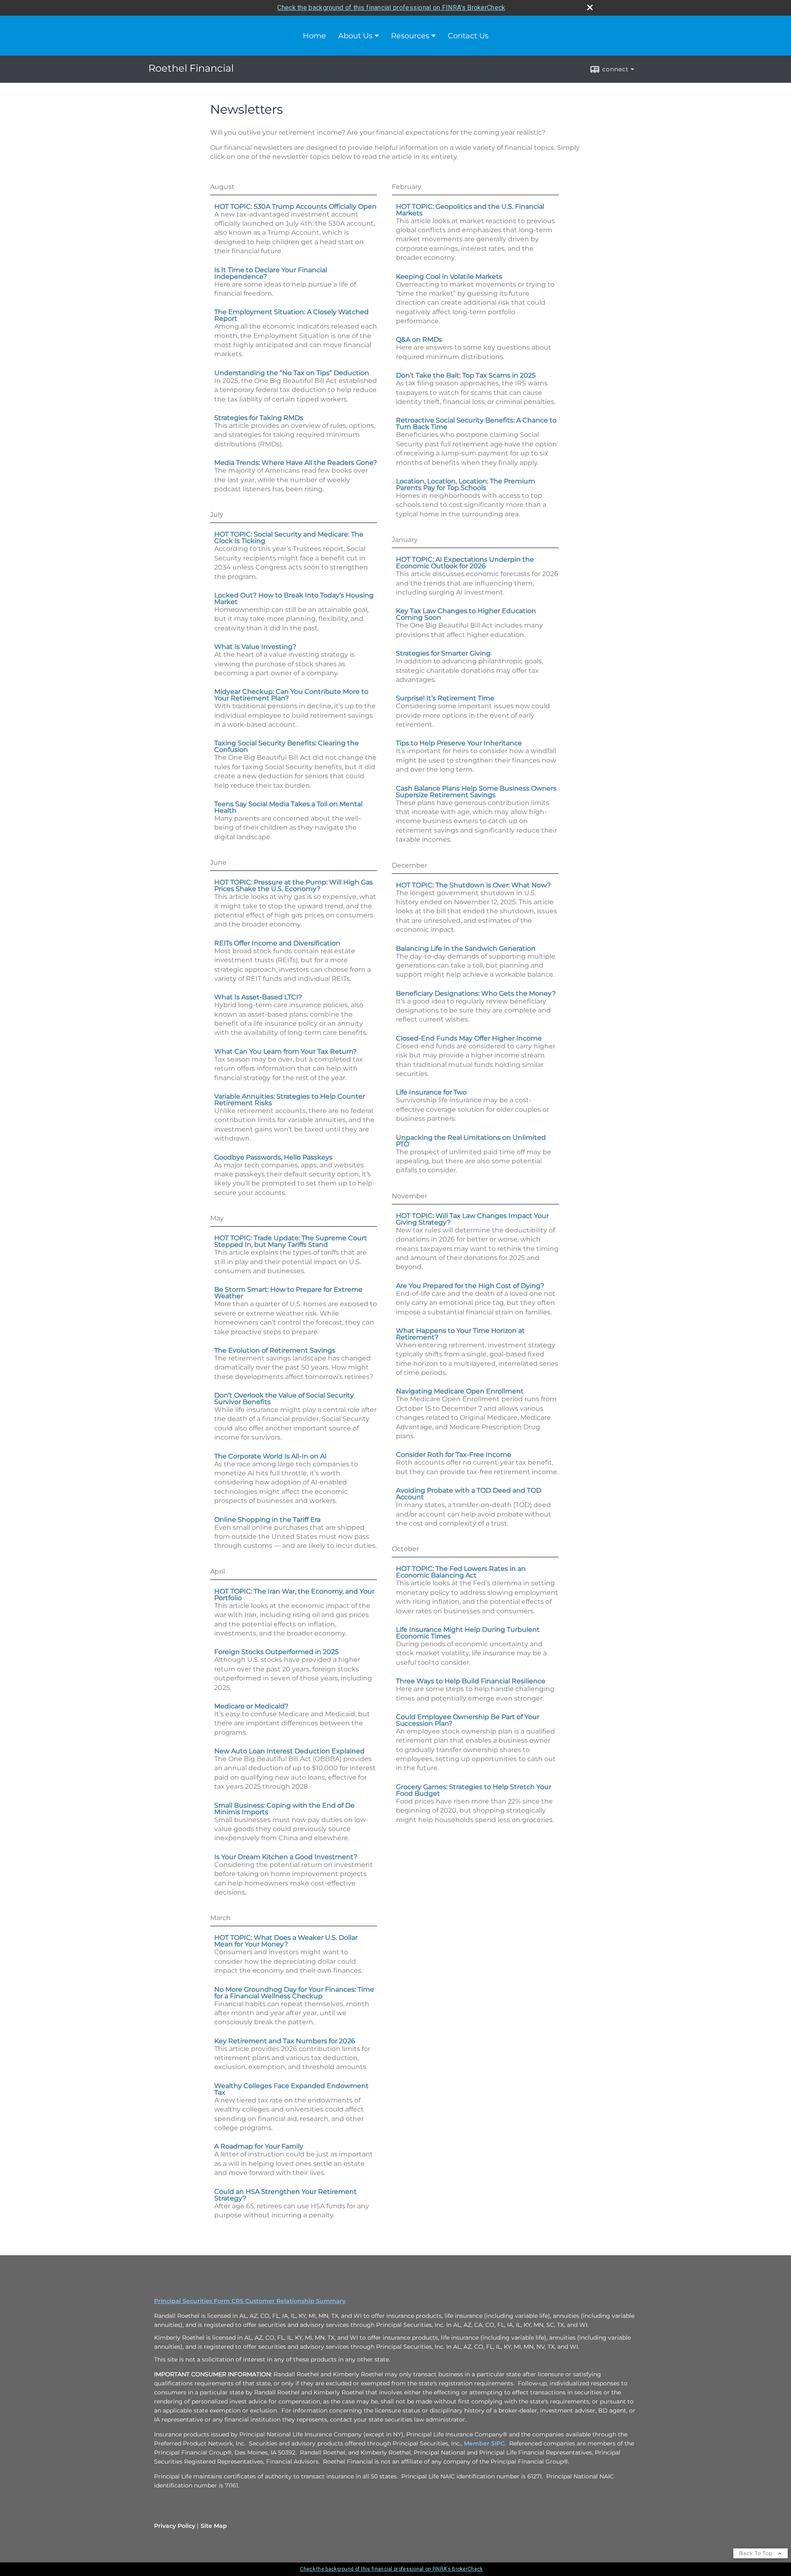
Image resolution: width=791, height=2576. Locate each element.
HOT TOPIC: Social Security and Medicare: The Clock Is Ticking (289, 538)
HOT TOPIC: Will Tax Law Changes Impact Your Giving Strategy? (472, 1219)
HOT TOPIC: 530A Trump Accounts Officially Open (295, 206)
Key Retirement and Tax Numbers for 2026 (285, 2041)
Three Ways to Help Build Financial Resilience (471, 1681)
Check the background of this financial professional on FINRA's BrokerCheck (391, 8)
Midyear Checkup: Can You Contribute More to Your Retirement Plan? (291, 695)
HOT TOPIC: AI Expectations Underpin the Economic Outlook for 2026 (465, 563)
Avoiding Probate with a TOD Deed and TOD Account (469, 1494)
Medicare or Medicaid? (251, 1706)
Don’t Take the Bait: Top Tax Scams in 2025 (466, 375)
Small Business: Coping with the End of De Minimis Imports (284, 1809)
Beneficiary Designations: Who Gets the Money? (476, 993)
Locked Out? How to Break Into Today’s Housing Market (294, 598)
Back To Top (757, 2553)
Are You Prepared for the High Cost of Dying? (470, 1286)
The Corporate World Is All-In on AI (270, 1456)
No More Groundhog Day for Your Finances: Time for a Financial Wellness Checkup (294, 1993)
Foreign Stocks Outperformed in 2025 (276, 1652)
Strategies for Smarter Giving (443, 653)
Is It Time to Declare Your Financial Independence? (271, 273)
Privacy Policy (175, 2526)
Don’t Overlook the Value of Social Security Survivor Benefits (284, 1399)
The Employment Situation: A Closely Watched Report (291, 315)
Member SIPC (484, 2443)
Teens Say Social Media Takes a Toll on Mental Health (288, 807)
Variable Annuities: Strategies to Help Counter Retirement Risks (290, 1100)
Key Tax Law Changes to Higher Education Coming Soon (466, 614)
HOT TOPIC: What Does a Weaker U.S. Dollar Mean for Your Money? (286, 1941)
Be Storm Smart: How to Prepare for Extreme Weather (288, 1293)
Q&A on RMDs (419, 339)
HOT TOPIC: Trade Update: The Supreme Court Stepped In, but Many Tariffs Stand (291, 1241)
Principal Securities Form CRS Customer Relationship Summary (250, 2301)
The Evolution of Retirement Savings (275, 1350)
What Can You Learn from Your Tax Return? (286, 1051)
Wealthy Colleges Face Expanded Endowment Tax (291, 2089)
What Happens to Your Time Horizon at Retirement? (460, 1334)
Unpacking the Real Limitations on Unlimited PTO (471, 1141)
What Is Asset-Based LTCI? (258, 997)
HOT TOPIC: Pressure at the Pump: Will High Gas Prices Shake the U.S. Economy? (294, 885)
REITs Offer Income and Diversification (277, 943)
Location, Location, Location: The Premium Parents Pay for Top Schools (466, 484)
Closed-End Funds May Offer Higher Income (469, 1038)
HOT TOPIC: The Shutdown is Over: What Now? (473, 885)
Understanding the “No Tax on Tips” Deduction (292, 373)
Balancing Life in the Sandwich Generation (466, 948)
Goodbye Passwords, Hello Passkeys (273, 1157)
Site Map (214, 2526)
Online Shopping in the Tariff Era (267, 1520)
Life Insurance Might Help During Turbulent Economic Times (468, 1633)
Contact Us (468, 36)
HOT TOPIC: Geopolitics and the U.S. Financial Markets (470, 210)
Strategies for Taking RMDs (259, 418)
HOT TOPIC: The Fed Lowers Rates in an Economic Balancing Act (461, 1572)
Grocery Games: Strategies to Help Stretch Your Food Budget (474, 1790)
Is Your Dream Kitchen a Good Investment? (286, 1857)
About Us (355, 36)
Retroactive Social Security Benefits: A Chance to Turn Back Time (476, 423)
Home (314, 36)
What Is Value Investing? (255, 647)
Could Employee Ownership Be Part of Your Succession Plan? (468, 1720)
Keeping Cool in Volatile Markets (449, 276)
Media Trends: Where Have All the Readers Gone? (296, 463)
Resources (410, 36)
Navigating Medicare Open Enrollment (460, 1391)
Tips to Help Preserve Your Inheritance (459, 743)
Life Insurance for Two (431, 1092)
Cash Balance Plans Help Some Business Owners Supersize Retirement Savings (476, 792)
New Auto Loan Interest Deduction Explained (289, 1751)
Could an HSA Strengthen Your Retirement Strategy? (286, 2195)
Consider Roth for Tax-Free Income (454, 1455)
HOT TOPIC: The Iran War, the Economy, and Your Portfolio (294, 1595)
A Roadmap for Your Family (259, 2146)
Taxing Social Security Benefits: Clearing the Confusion (287, 746)
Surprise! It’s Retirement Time (445, 698)
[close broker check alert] (590, 7)
